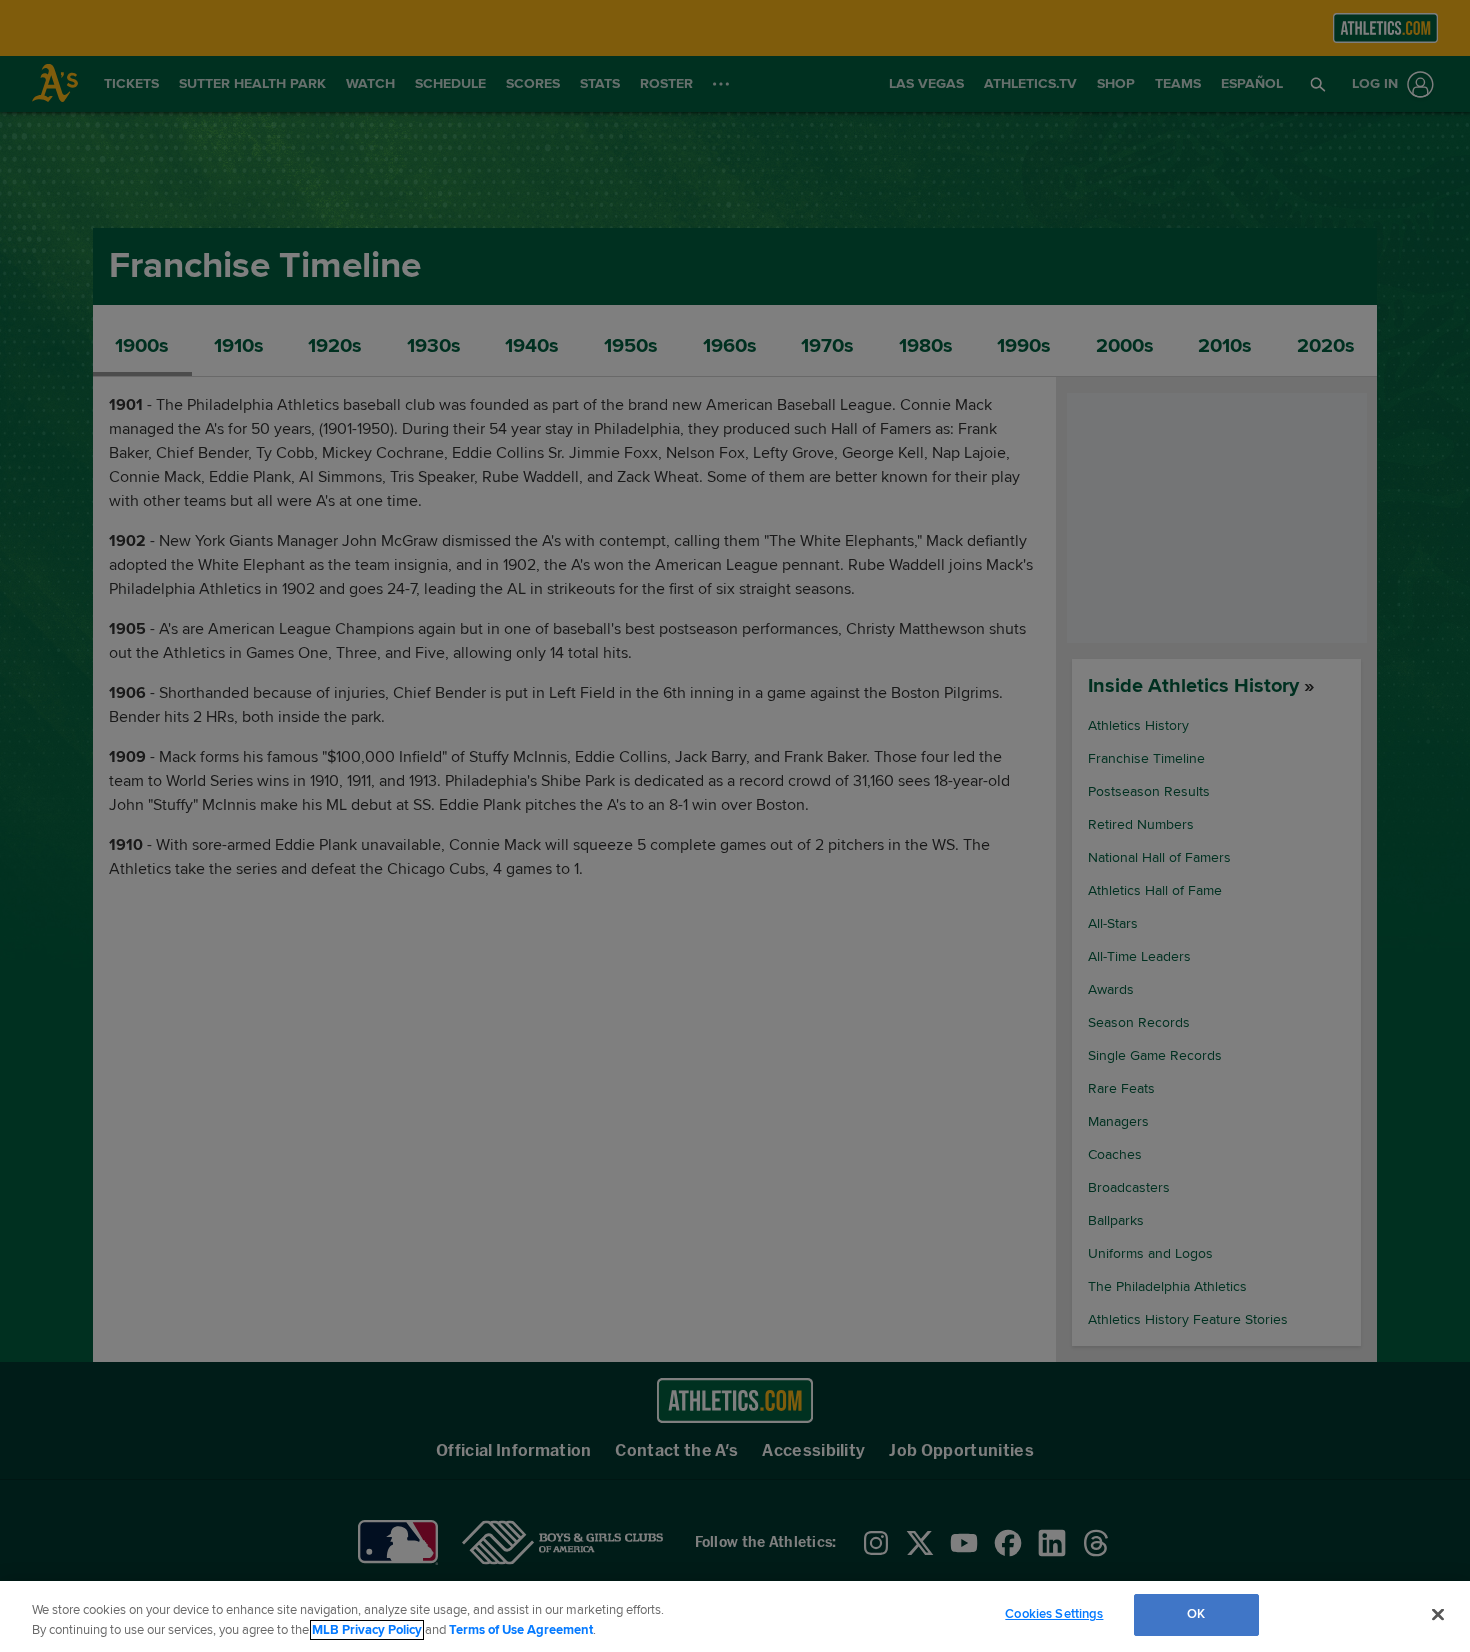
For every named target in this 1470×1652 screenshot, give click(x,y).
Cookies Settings (1054, 1614)
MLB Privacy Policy (367, 1630)
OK (1196, 1614)
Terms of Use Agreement (521, 1630)
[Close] (1438, 1614)
